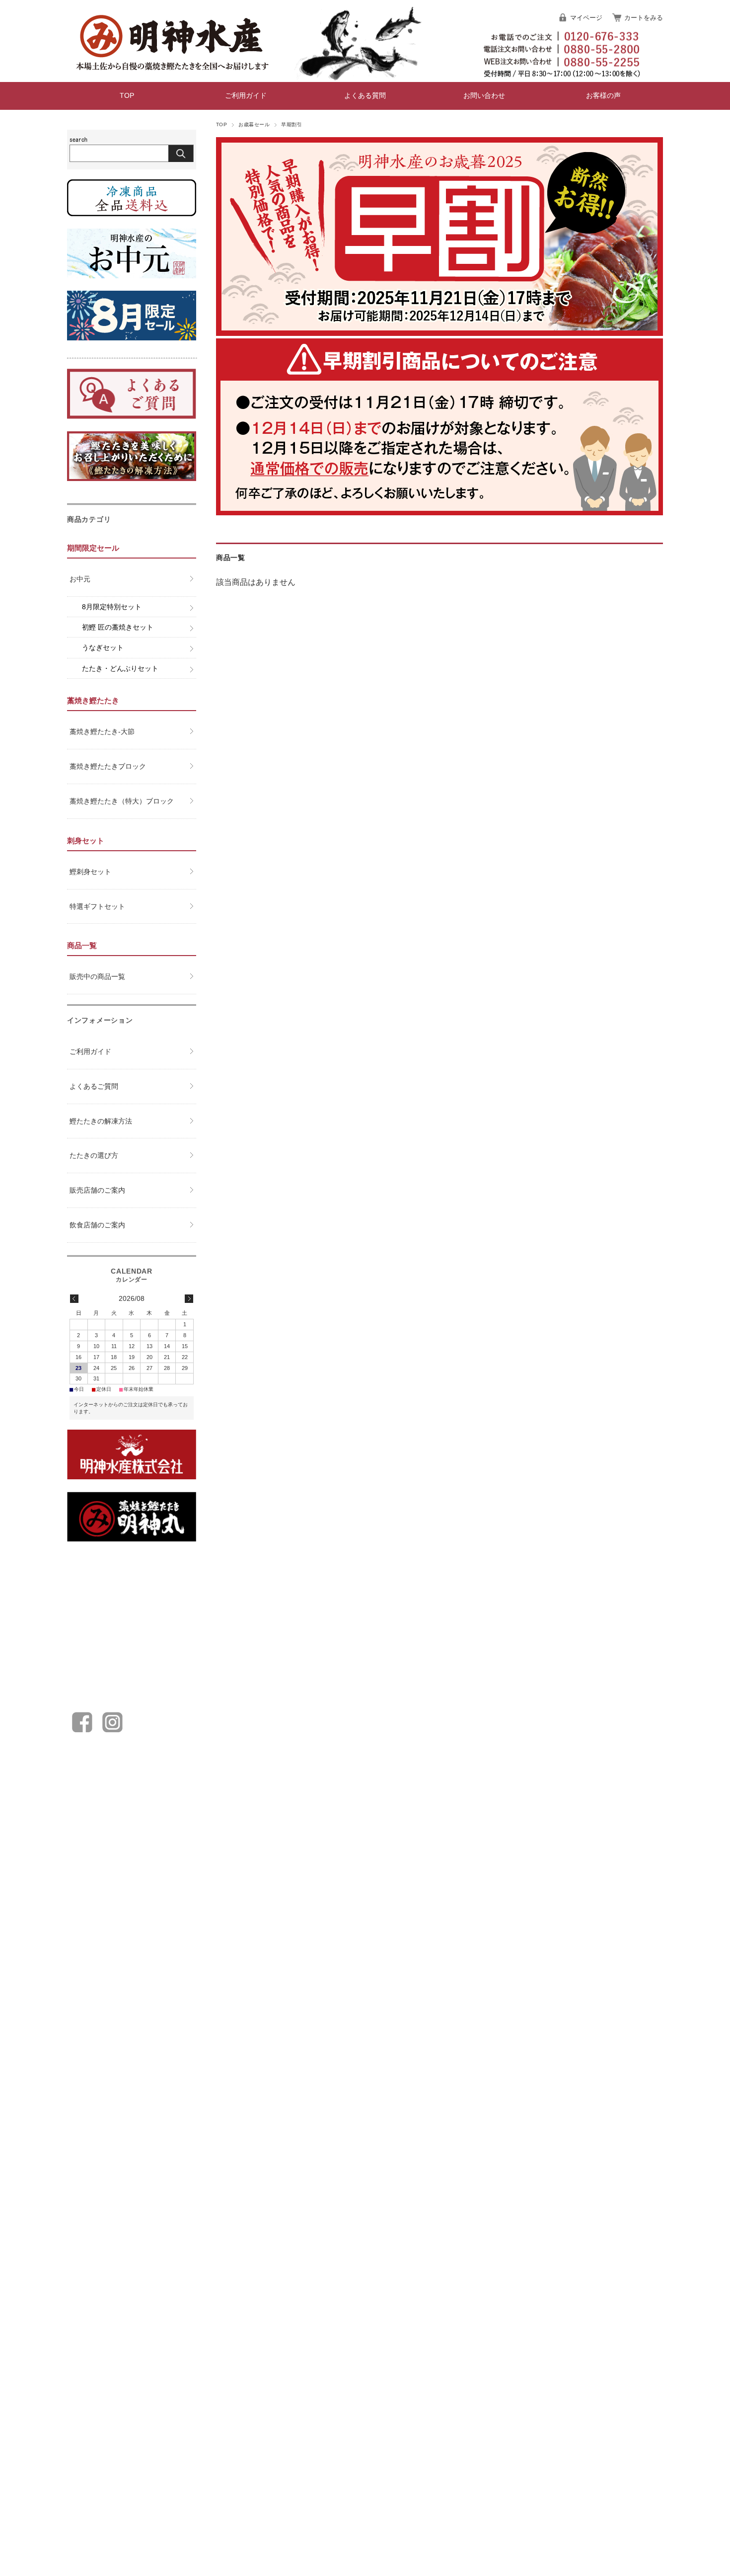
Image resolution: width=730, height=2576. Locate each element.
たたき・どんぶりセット (120, 668)
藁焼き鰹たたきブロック (108, 766)
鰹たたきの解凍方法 (101, 1121)
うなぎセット (103, 647)
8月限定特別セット (112, 607)
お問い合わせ (484, 96)
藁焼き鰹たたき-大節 (102, 731)
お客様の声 (603, 96)
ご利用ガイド (246, 96)
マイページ (586, 18)
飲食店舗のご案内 (97, 1225)
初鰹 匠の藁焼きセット (118, 627)
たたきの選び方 (94, 1155)
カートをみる (644, 18)
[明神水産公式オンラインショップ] (171, 74)
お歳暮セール (254, 124)
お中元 (80, 579)
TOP (127, 96)
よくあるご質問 (94, 1086)
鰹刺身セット (90, 872)
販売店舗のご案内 (97, 1190)
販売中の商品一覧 (97, 976)
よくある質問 (365, 96)
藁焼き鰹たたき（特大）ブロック (122, 801)
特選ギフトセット (97, 906)
